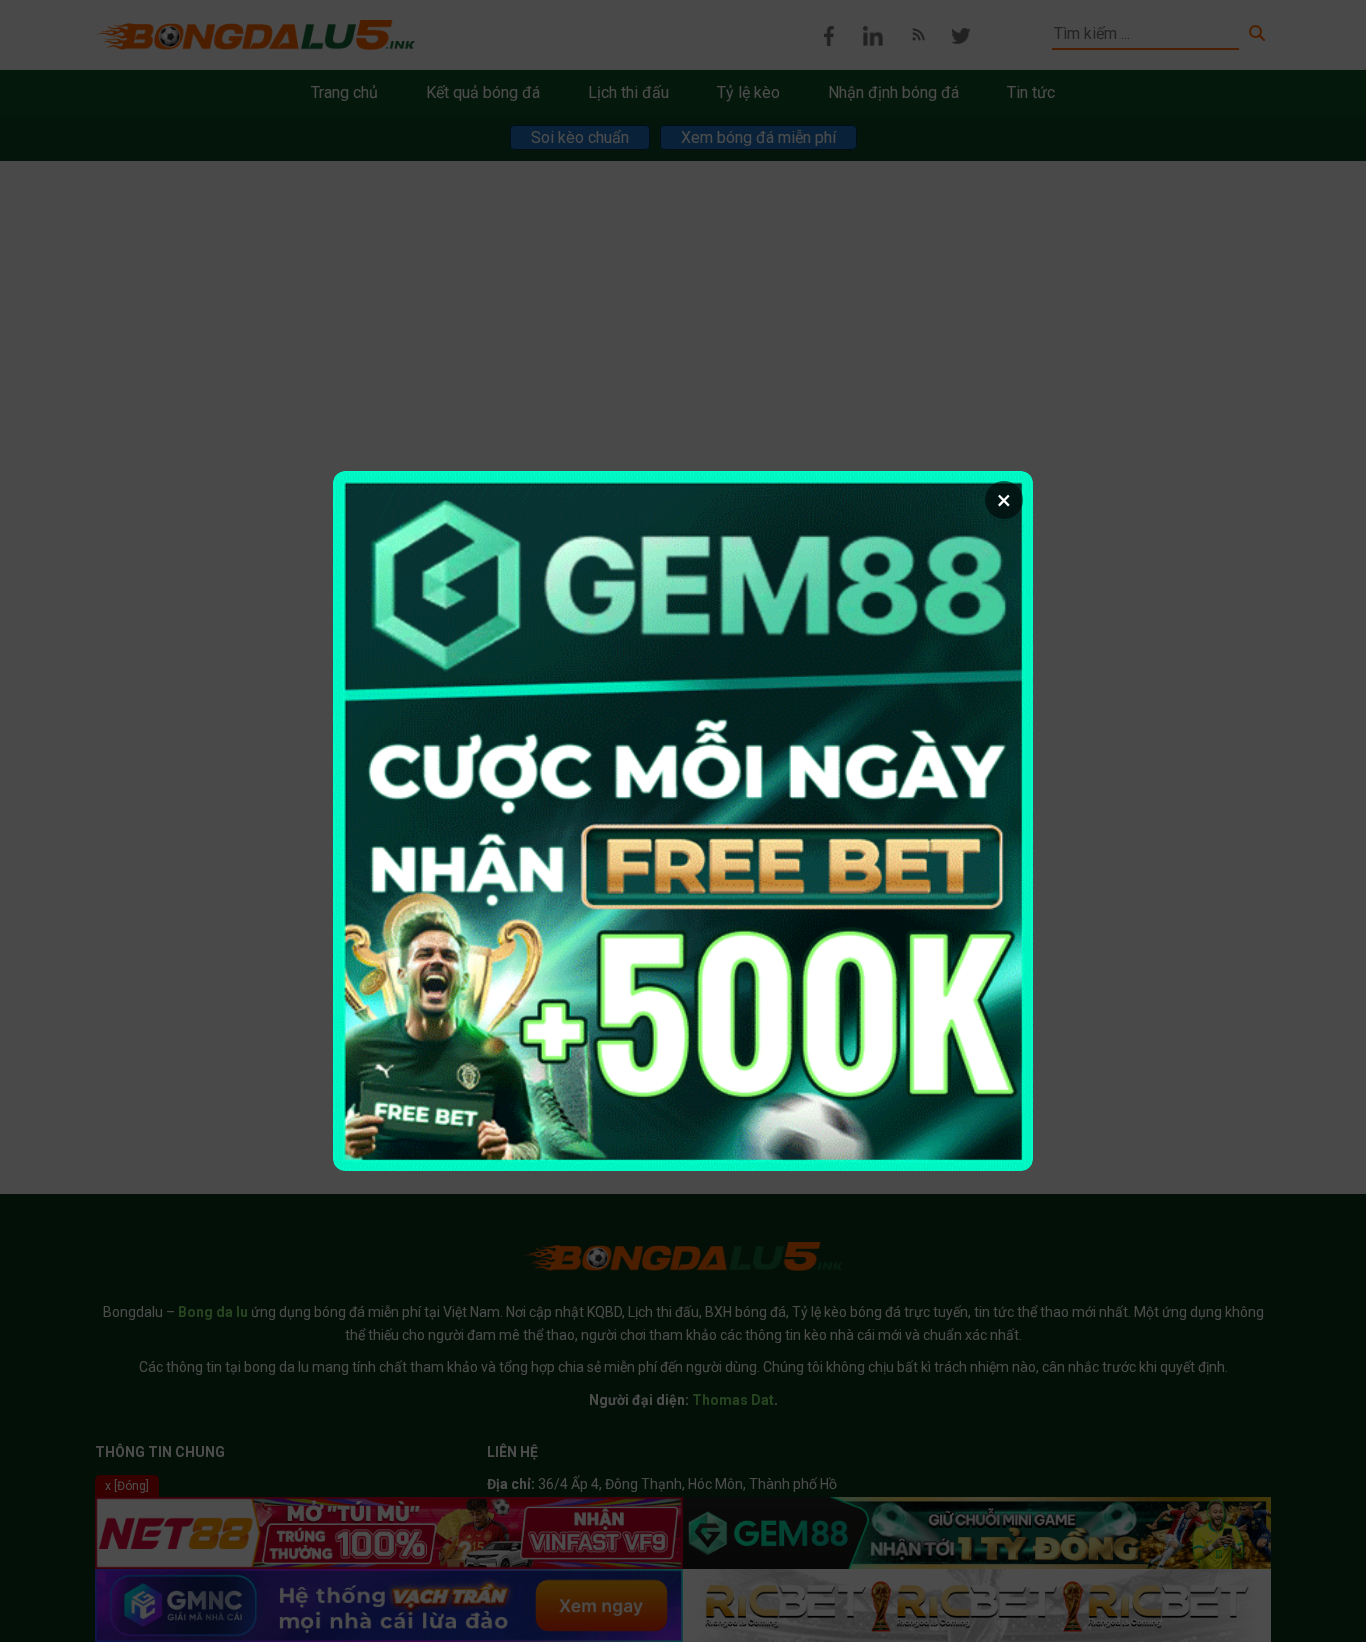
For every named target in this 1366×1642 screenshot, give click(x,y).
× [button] (1004, 500)
